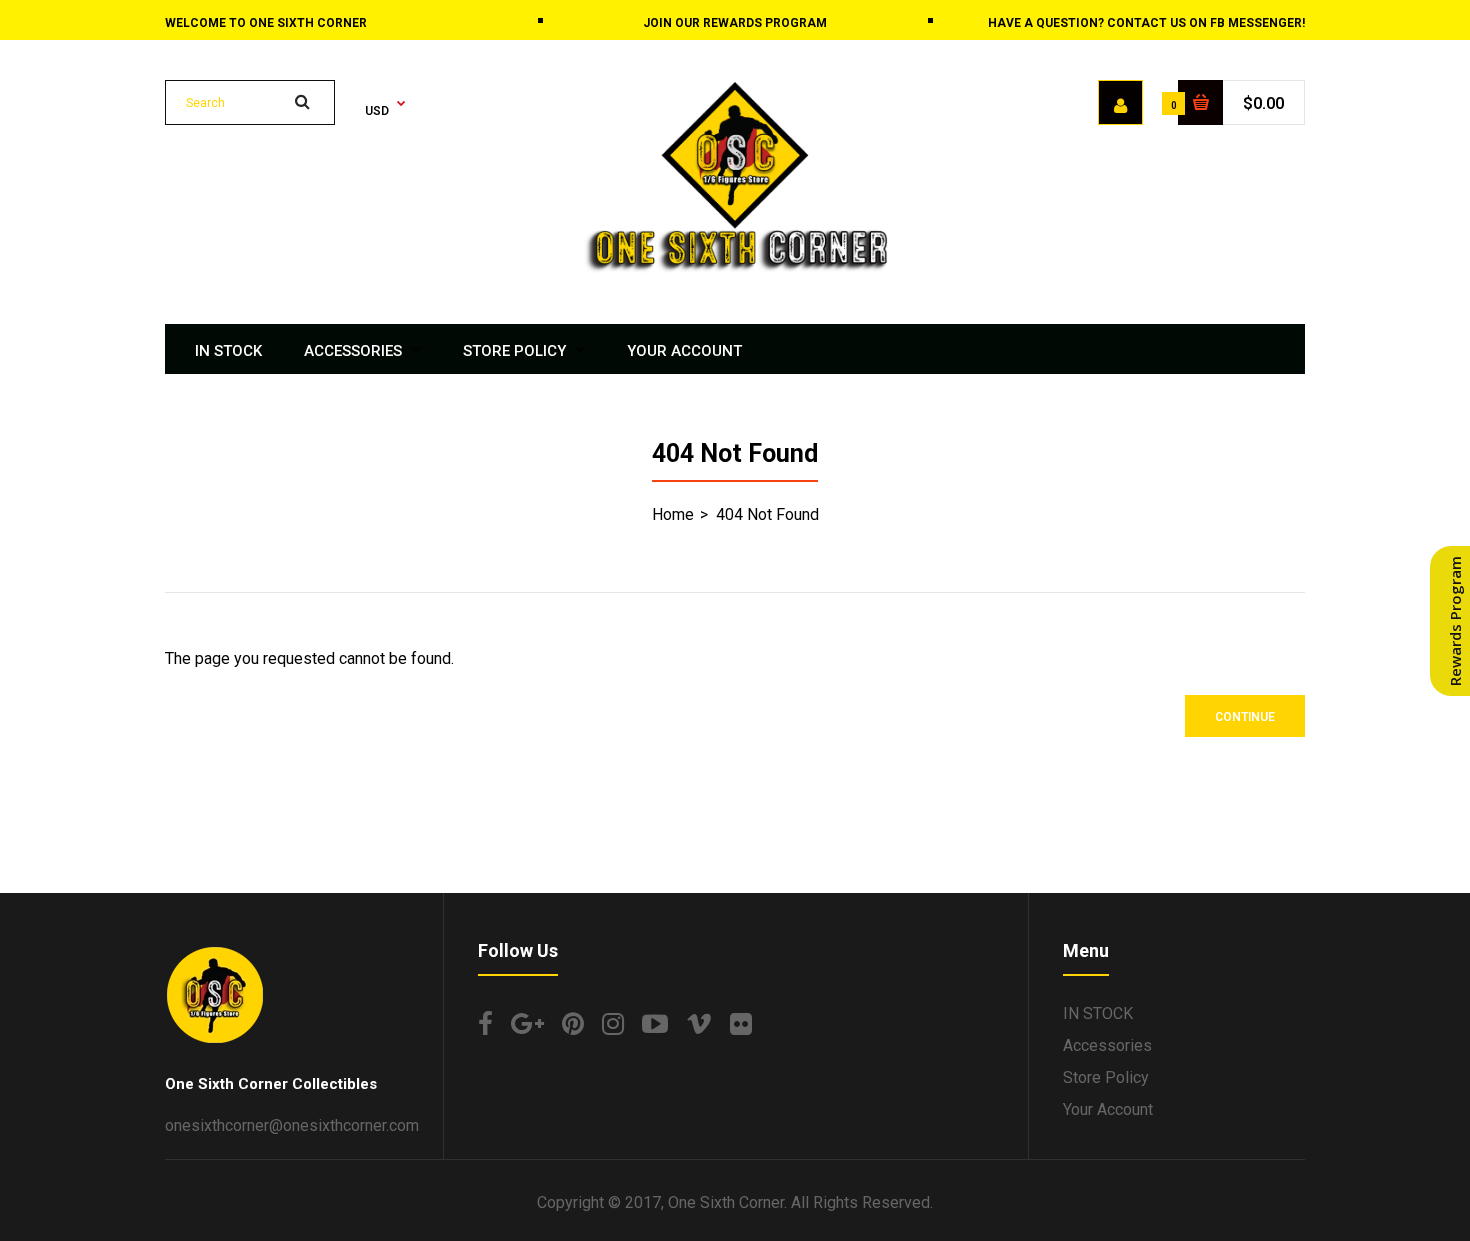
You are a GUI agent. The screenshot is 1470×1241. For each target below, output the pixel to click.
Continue (1245, 717)
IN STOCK (1098, 1013)
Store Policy (1106, 1077)
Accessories (1107, 1045)
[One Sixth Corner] (735, 267)
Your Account (1108, 1109)
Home (673, 514)
